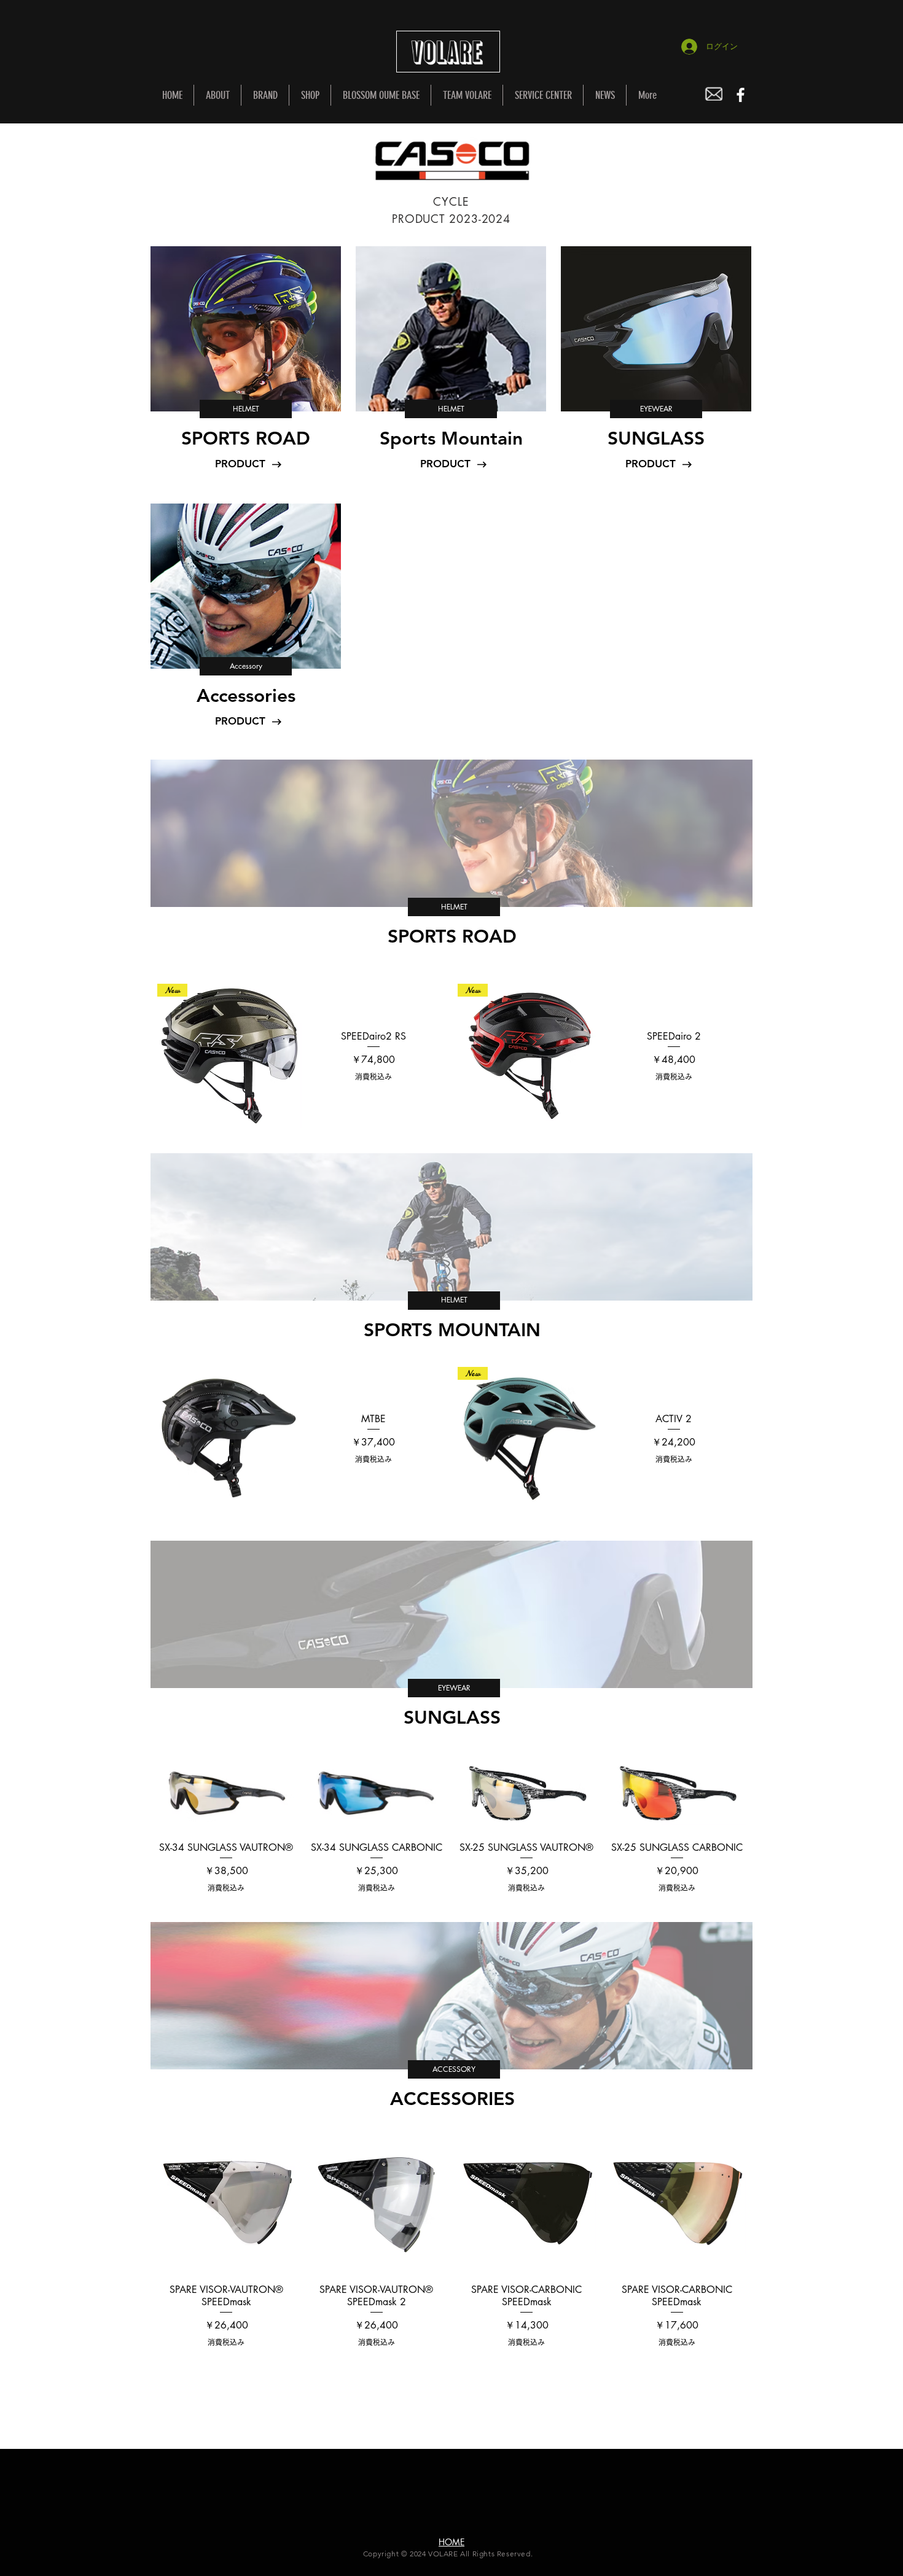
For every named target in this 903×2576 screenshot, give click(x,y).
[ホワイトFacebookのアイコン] (741, 95)
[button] (246, 409)
